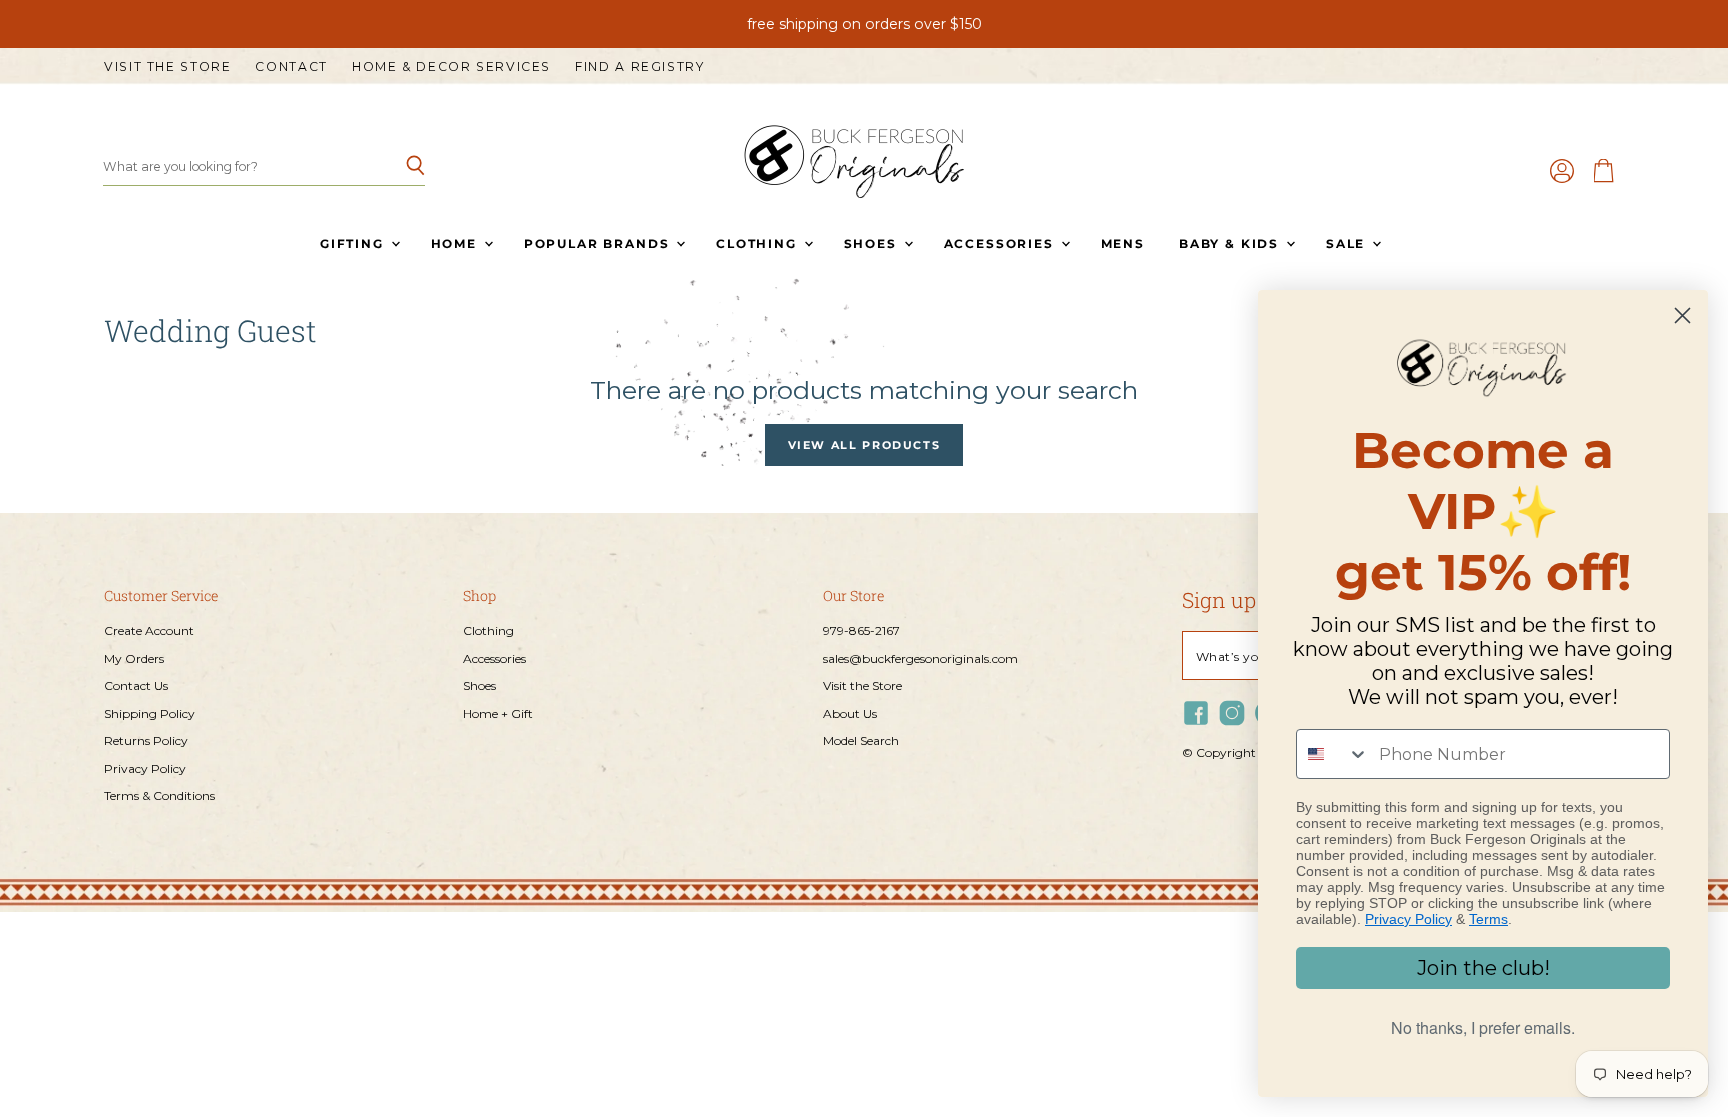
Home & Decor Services (451, 67)
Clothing (758, 243)
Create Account (149, 630)
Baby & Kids (1231, 243)
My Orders (134, 658)
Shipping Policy (149, 713)
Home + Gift (498, 713)
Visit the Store (167, 67)
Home (456, 243)
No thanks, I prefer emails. (1483, 1027)
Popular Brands (599, 243)
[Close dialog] (1682, 315)
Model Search (861, 740)
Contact (291, 67)
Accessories (1001, 243)
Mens (1123, 243)
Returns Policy (146, 740)
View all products (864, 445)
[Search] (398, 167)
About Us (850, 713)
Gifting (354, 243)
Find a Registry (639, 67)
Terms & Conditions (159, 795)
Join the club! (1483, 968)
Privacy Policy (145, 768)
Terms (1488, 919)
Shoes (873, 243)
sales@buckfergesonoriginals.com (920, 658)
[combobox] (1333, 754)
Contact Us (136, 685)
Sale (1348, 243)
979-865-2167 (861, 630)
